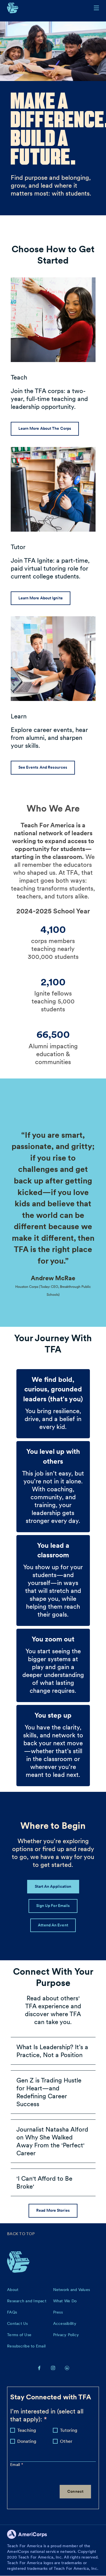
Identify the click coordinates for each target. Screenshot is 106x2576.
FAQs (12, 2312)
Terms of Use (19, 2335)
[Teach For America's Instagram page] (53, 2368)
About (13, 2290)
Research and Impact (27, 2301)
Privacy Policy (66, 2335)
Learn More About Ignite (41, 598)
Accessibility (65, 2323)
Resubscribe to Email (26, 2346)
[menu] (96, 8)
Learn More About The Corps (45, 428)
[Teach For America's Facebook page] (39, 2368)
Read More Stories (53, 2210)
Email (16, 2465)
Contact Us (18, 2323)
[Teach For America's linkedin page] (67, 2368)
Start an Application (53, 1886)
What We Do (65, 2301)
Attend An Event (53, 1925)
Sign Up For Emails (53, 1906)
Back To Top (21, 2234)
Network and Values (72, 2290)
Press (58, 2312)
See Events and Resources (43, 767)
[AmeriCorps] (30, 2536)
